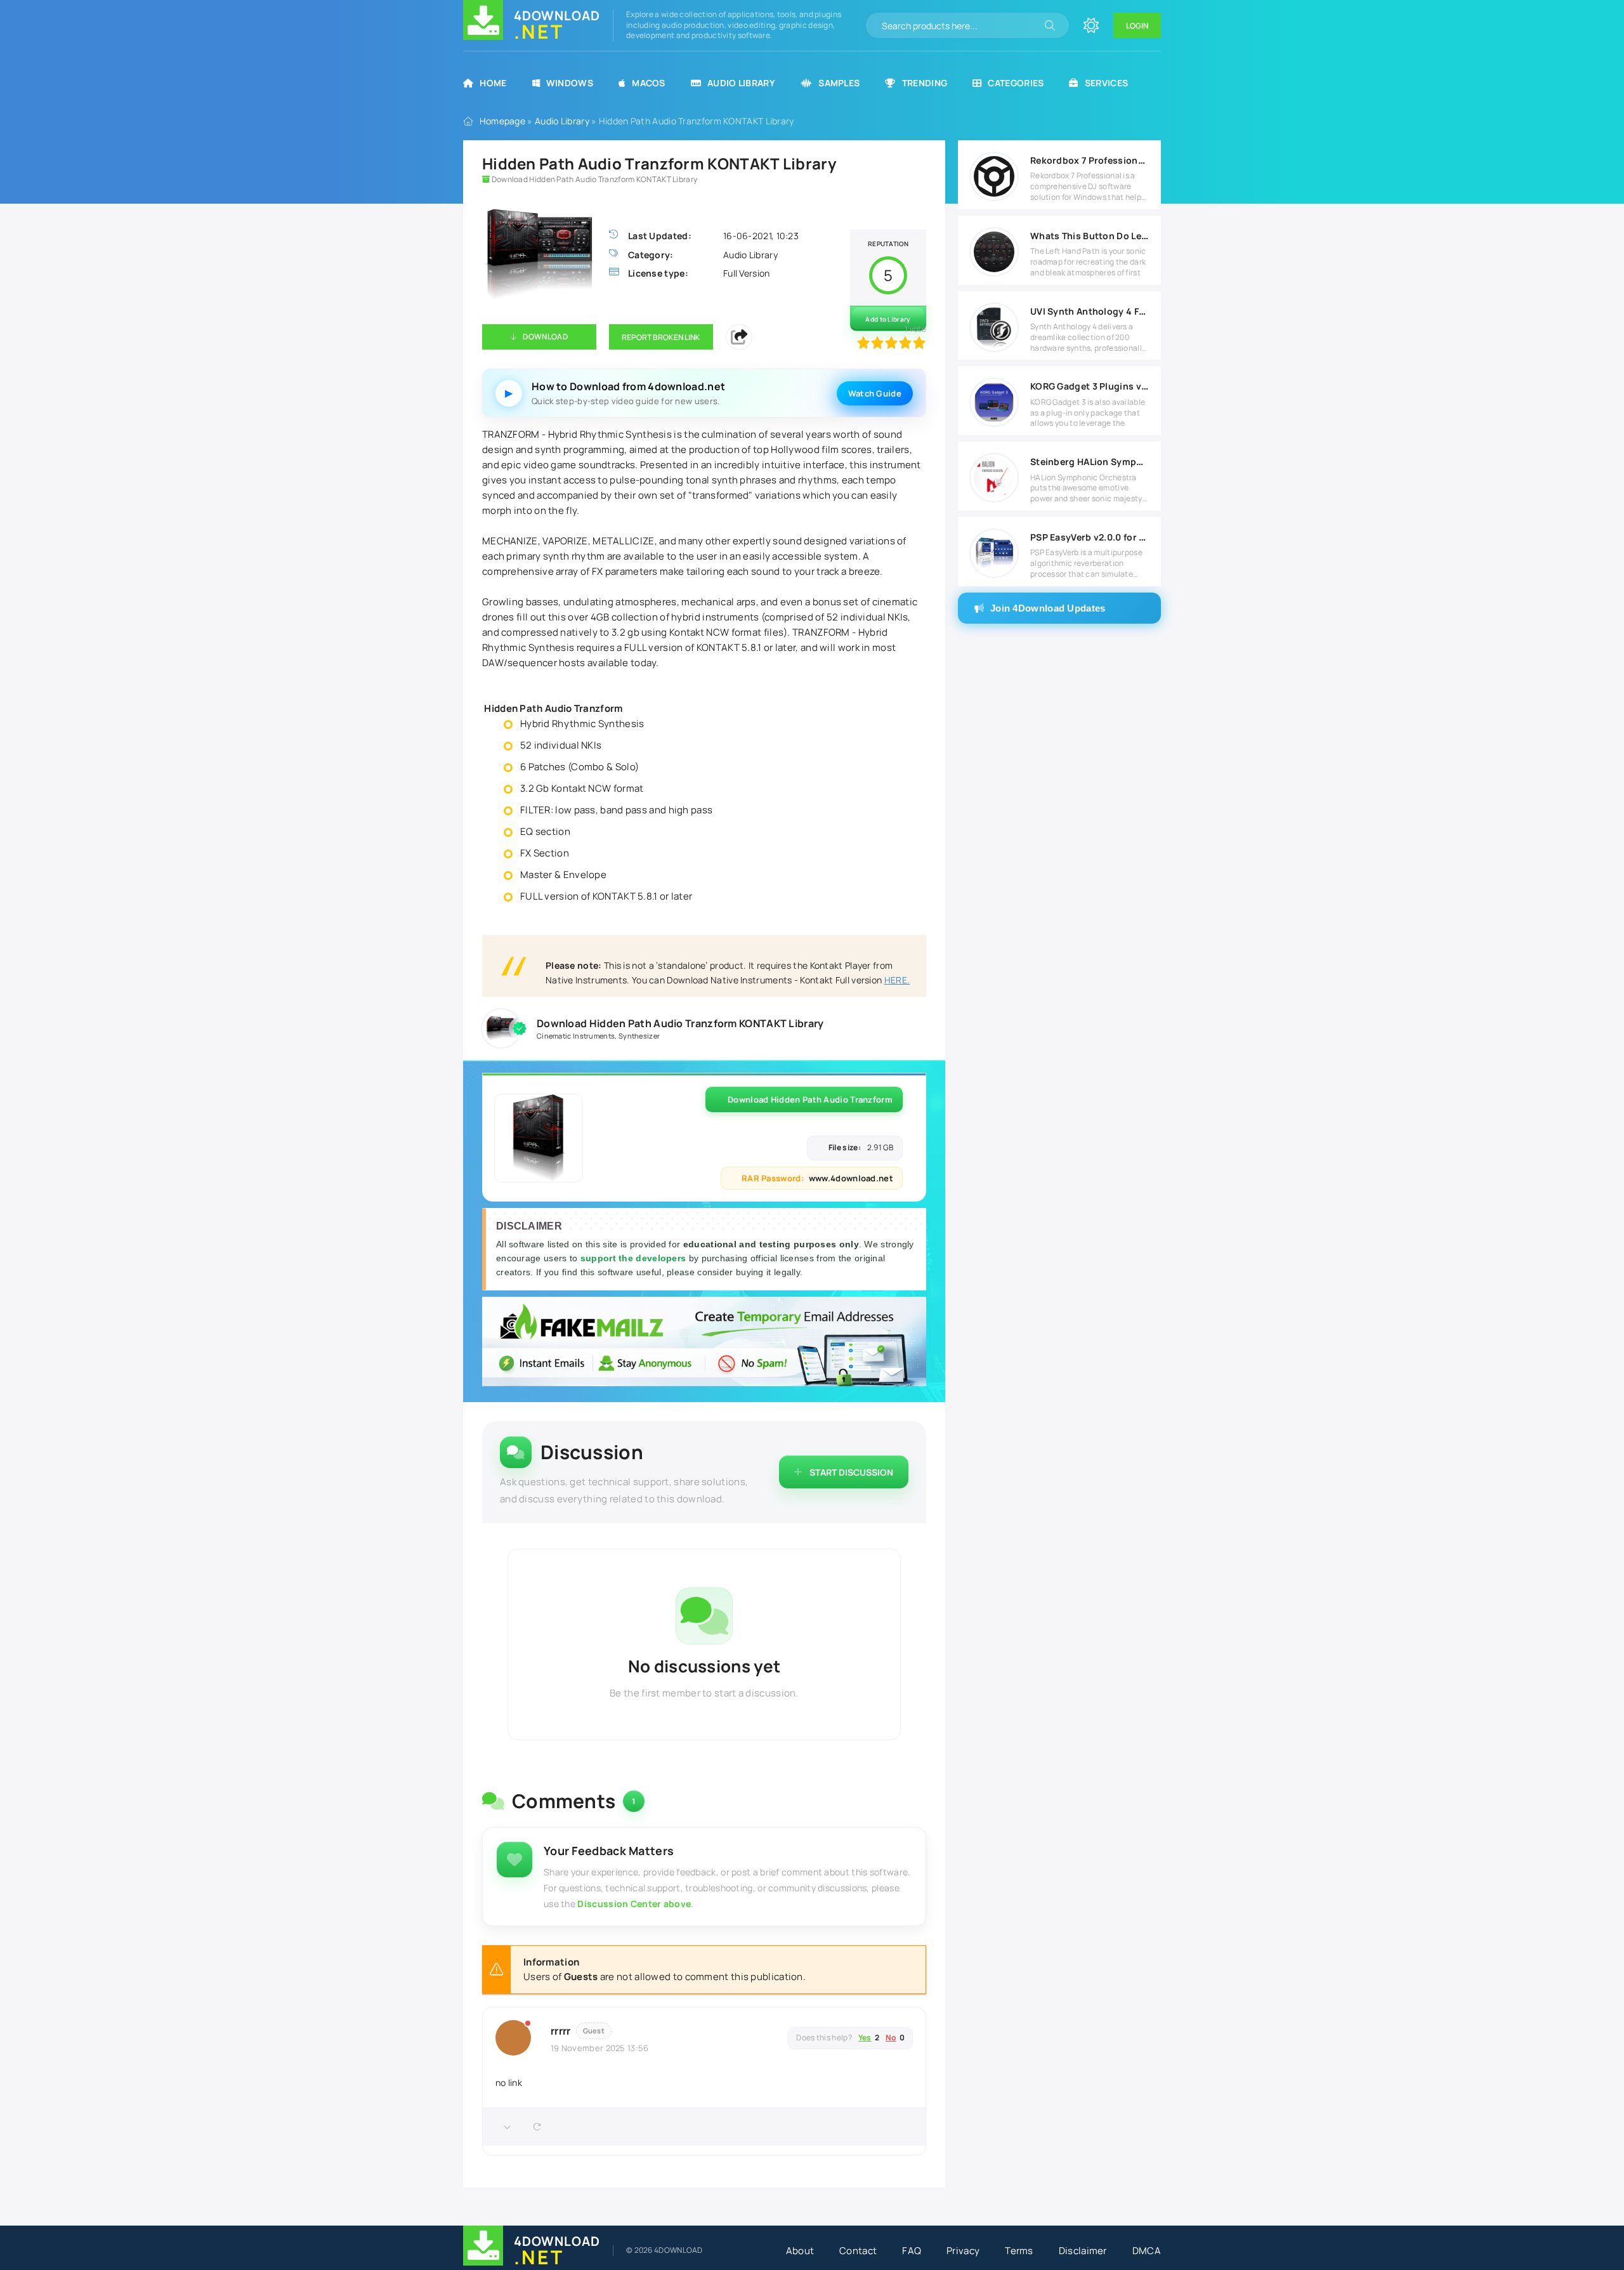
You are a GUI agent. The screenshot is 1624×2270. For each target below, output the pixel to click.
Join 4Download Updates (1048, 608)
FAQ (912, 2251)
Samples (839, 83)
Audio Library (741, 83)
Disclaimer (1083, 2251)
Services (1106, 83)
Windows (570, 83)
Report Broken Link (661, 337)
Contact (858, 2251)
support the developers (635, 1258)
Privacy (963, 2251)
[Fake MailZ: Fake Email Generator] (704, 1343)
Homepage (502, 121)
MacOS (649, 83)
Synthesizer (639, 1036)
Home (493, 83)
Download (545, 337)
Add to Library (888, 319)
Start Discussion (851, 1472)
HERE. (897, 980)
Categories (1016, 83)
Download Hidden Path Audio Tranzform (810, 1099)
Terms (1019, 2251)
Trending (925, 83)
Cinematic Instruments (576, 1036)
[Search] (1050, 25)
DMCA (1147, 2251)
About (800, 2251)
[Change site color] (1091, 25)
